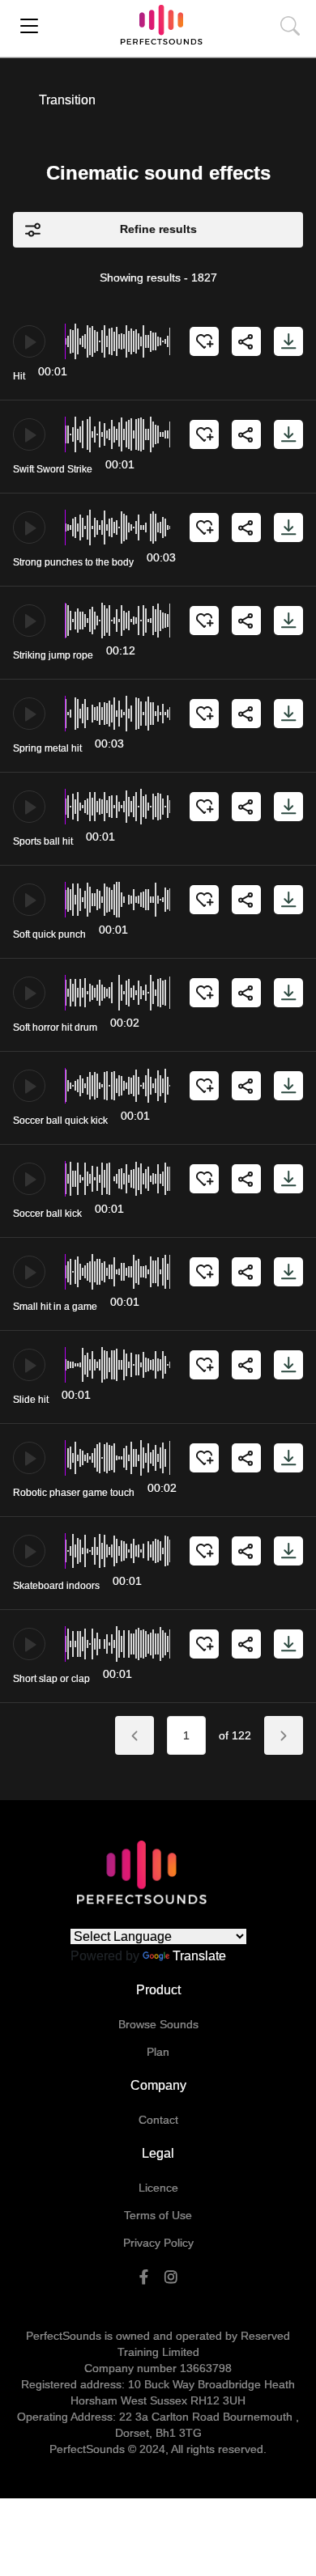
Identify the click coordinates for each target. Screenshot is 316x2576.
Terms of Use (158, 2215)
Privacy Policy (158, 2243)
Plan (158, 2052)
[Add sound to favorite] (204, 341)
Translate (199, 1956)
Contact (158, 2120)
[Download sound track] (288, 341)
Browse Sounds (158, 2024)
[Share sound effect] (246, 341)
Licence (158, 2188)
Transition (67, 100)
